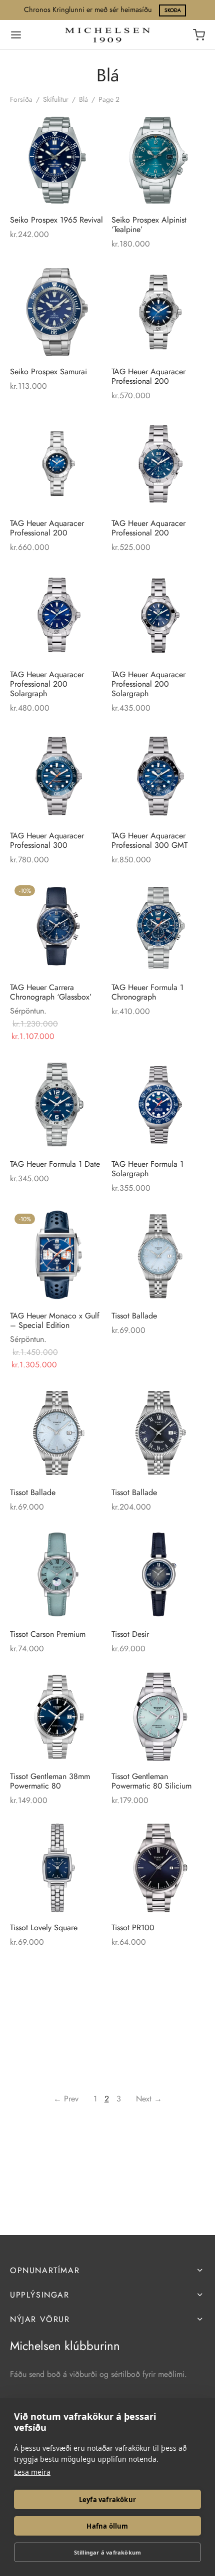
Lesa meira (32, 2472)
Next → (149, 2099)
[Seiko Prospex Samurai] (57, 312)
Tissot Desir (130, 1634)
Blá (83, 99)
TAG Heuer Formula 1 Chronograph (147, 992)
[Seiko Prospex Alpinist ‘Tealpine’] (158, 160)
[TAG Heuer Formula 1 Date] (57, 1104)
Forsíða (21, 99)
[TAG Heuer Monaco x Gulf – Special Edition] (57, 1256)
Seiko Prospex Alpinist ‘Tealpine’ (149, 225)
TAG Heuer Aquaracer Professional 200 (148, 376)
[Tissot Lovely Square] (57, 1868)
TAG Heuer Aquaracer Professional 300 (47, 840)
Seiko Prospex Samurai (48, 371)
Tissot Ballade (134, 1315)
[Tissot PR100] (158, 1868)
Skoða (173, 10)
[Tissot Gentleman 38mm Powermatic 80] (57, 1717)
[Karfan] (199, 35)
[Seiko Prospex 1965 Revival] (57, 160)
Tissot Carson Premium (48, 1634)
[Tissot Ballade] (158, 1256)
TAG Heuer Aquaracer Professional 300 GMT (149, 840)
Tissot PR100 (133, 1928)
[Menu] (16, 35)
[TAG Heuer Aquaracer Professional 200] (158, 312)
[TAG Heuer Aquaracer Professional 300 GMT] (158, 776)
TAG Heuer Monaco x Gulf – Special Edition (55, 1320)
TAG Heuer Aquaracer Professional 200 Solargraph (47, 684)
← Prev (66, 2099)
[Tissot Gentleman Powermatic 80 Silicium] (158, 1717)
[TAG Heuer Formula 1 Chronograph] (158, 928)
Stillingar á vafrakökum (108, 2552)
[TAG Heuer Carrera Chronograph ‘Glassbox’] (57, 928)
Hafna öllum (107, 2526)
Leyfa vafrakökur (107, 2500)
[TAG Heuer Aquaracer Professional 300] (57, 776)
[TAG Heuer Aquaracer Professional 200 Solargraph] (57, 615)
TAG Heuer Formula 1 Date (55, 1163)
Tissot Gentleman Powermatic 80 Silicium (151, 1781)
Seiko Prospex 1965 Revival (56, 220)
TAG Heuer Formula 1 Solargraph (147, 1168)
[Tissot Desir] (158, 1574)
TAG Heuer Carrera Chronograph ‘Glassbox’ (51, 992)
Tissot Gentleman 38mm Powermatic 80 (50, 1781)
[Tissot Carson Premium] (57, 1574)
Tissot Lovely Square (44, 1928)
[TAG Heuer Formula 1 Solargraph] (158, 1104)
